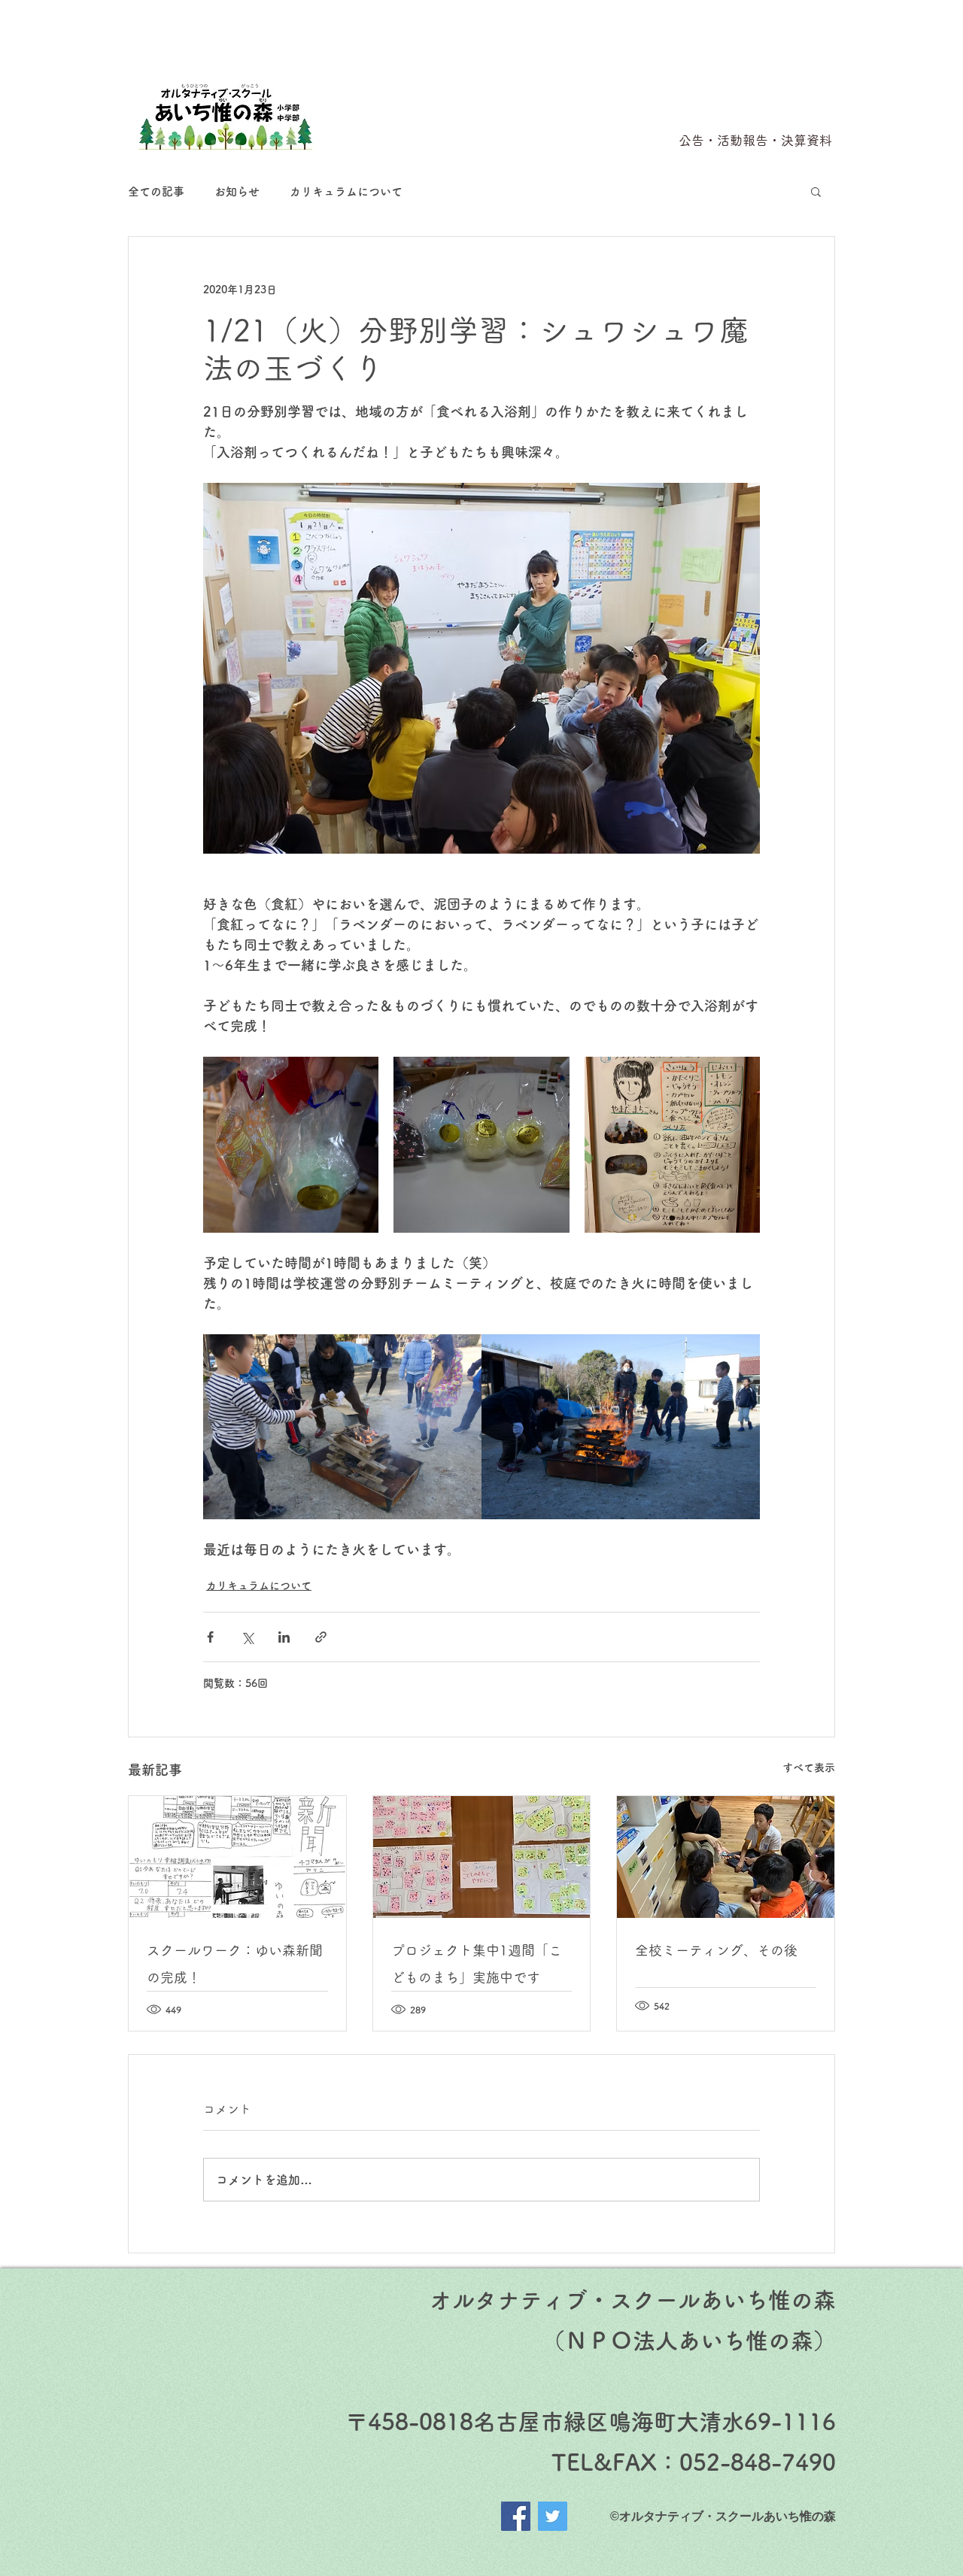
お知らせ (237, 191)
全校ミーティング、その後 (716, 1950)
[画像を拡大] (291, 1144)
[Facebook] (516, 2516)
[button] (816, 191)
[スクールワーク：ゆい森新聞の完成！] (237, 1857)
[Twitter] (553, 2516)
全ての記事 (156, 191)
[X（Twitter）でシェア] (247, 1637)
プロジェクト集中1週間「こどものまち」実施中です (477, 1964)
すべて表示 (809, 1767)
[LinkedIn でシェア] (284, 1637)
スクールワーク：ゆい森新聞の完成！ (235, 1964)
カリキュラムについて (346, 191)
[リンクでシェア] (321, 1637)
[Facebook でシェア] (210, 1637)
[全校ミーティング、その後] (726, 1857)
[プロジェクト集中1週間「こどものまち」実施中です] (482, 1857)
